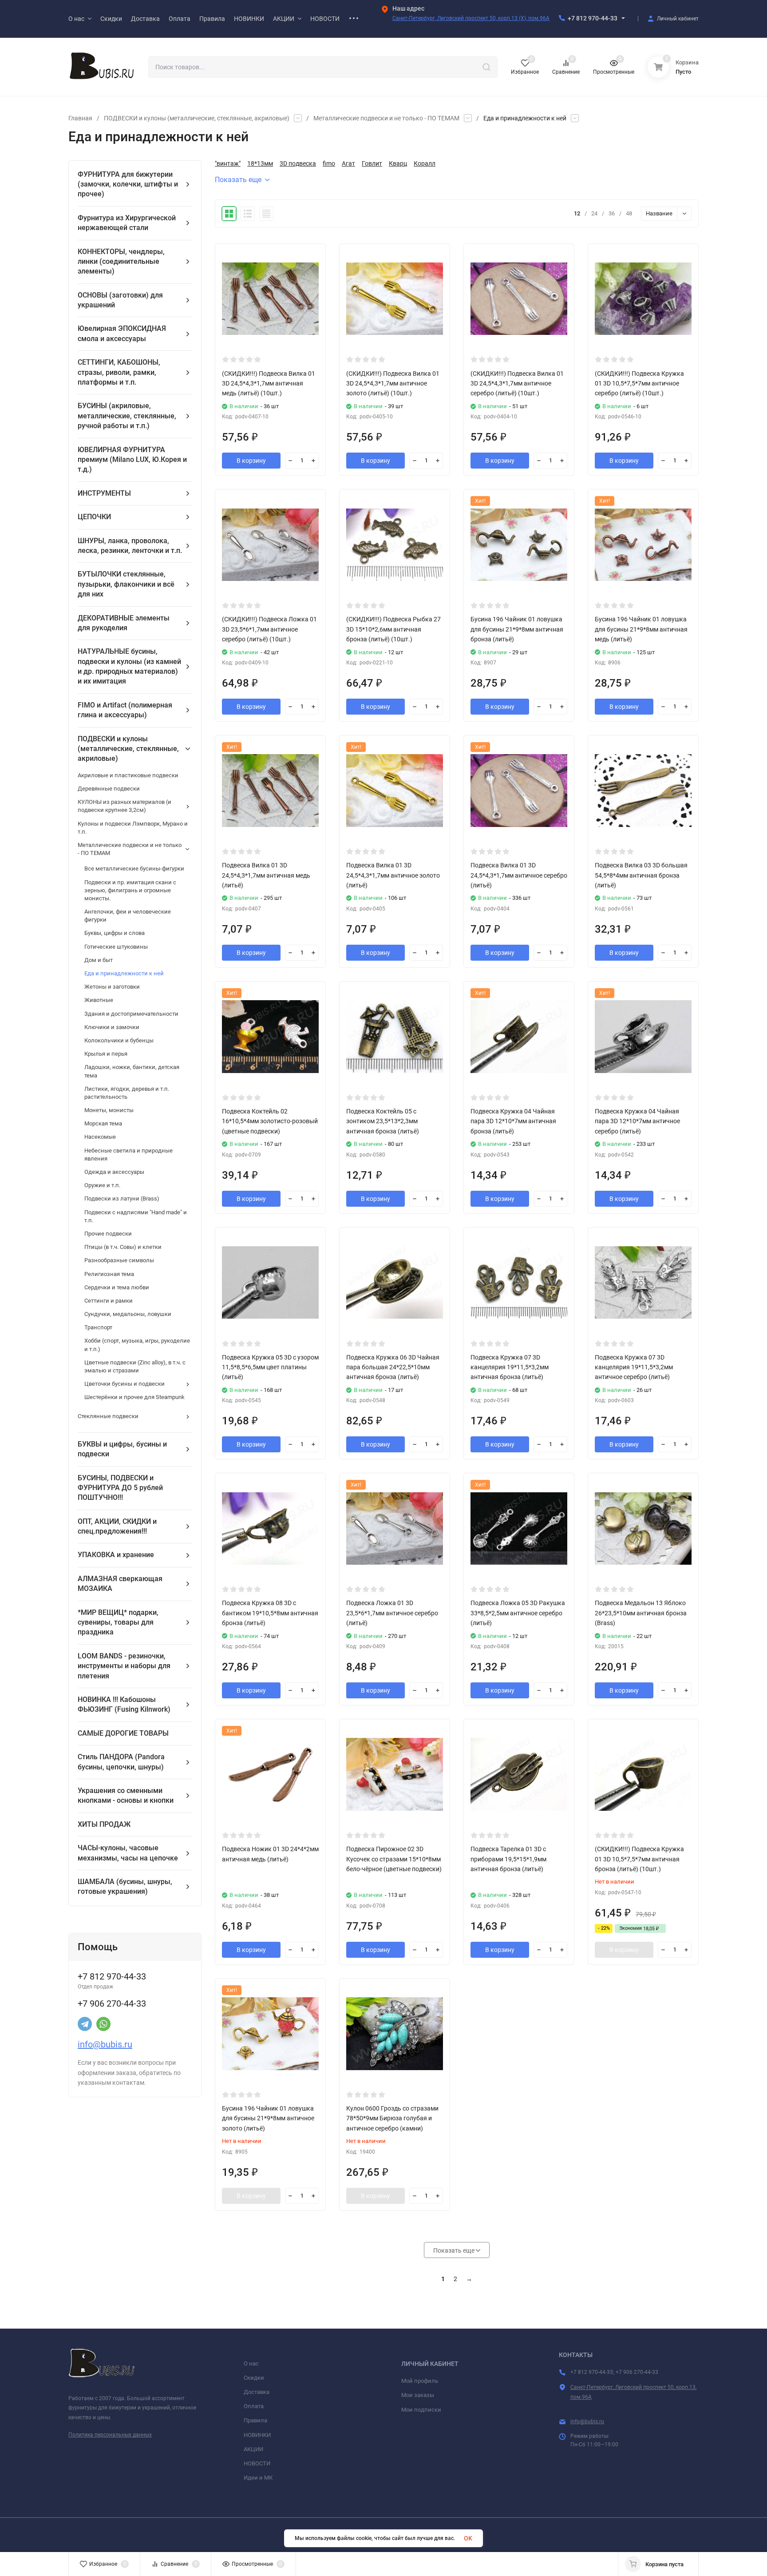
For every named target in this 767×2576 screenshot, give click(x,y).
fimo (329, 163)
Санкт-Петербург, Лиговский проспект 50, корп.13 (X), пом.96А (471, 18)
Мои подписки (421, 2410)
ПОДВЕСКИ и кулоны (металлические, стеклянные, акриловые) (197, 118)
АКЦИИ (253, 2449)
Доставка (257, 2392)
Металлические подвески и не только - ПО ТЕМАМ (386, 118)
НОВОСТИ (257, 2463)
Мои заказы (418, 2395)
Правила (255, 2420)
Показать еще (238, 180)
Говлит (372, 163)
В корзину (251, 461)
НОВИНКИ (257, 2435)
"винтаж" (228, 163)
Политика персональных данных (110, 2435)
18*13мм (260, 163)
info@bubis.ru (105, 2044)
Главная (80, 118)
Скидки (254, 2378)
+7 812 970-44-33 (593, 18)
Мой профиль (420, 2381)
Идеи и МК (258, 2478)
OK (468, 2538)
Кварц (398, 163)
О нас (251, 2363)
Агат (348, 163)
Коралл (425, 163)
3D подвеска (298, 163)
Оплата (254, 2406)
